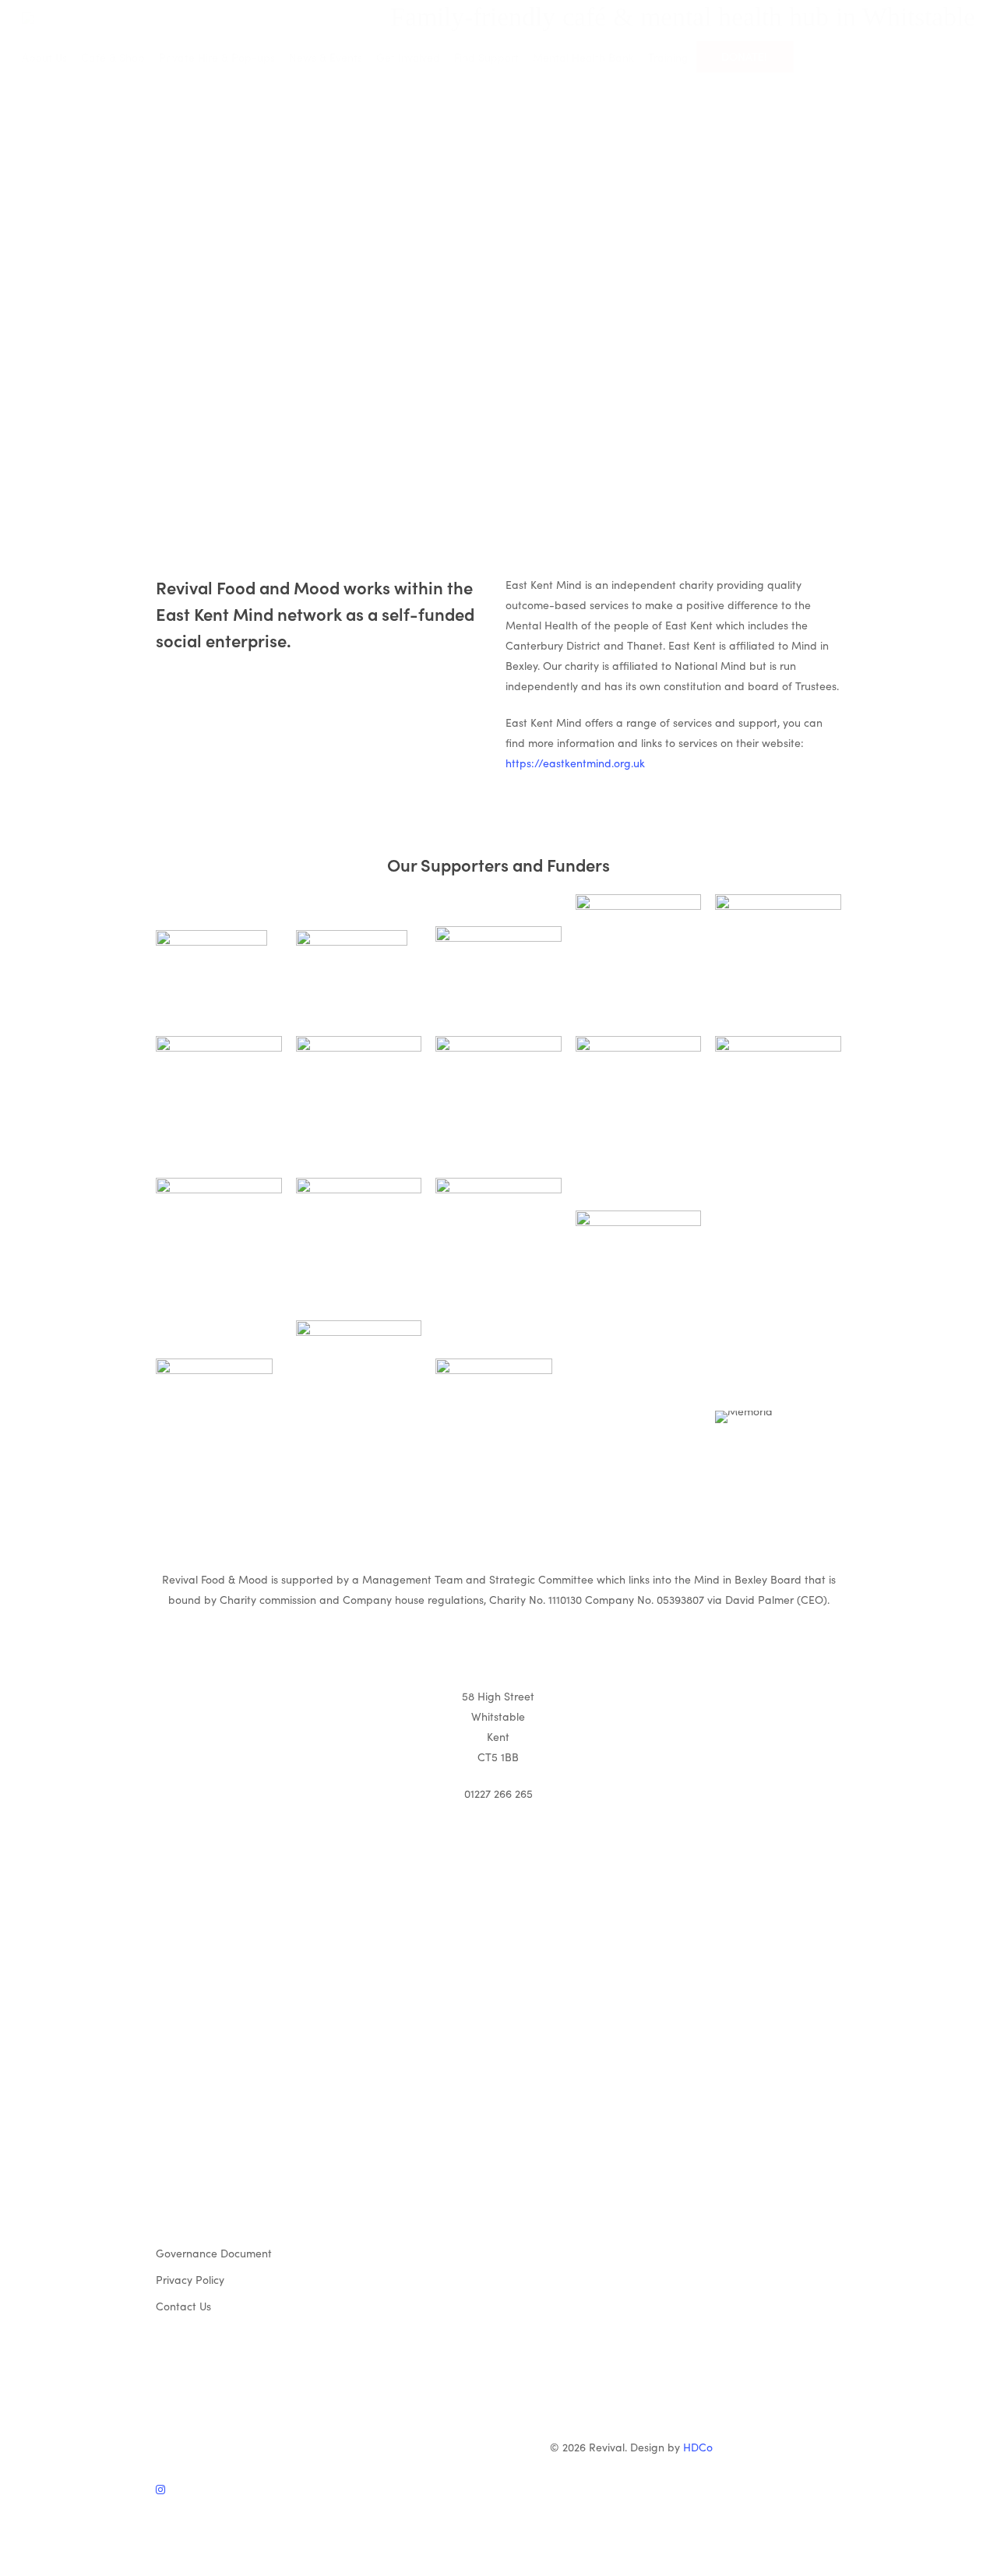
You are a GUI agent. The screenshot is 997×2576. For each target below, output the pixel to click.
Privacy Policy (190, 2279)
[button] (498, 2566)
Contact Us (183, 2306)
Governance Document (214, 2253)
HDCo (698, 2447)
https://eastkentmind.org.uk (575, 763)
